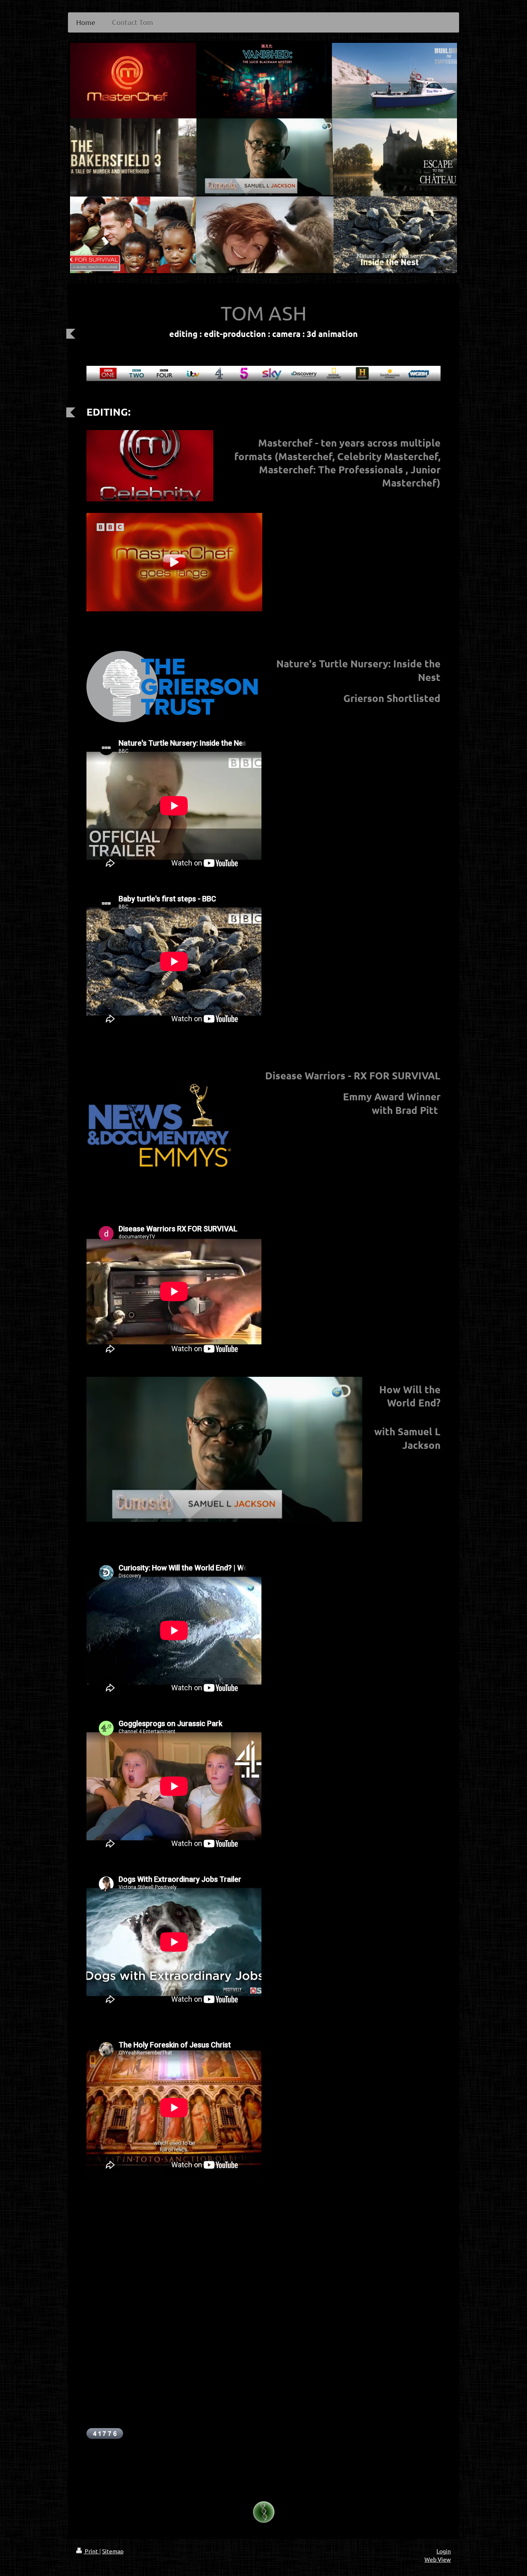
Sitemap (113, 2551)
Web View (438, 2559)
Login (444, 2551)
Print (91, 2551)
